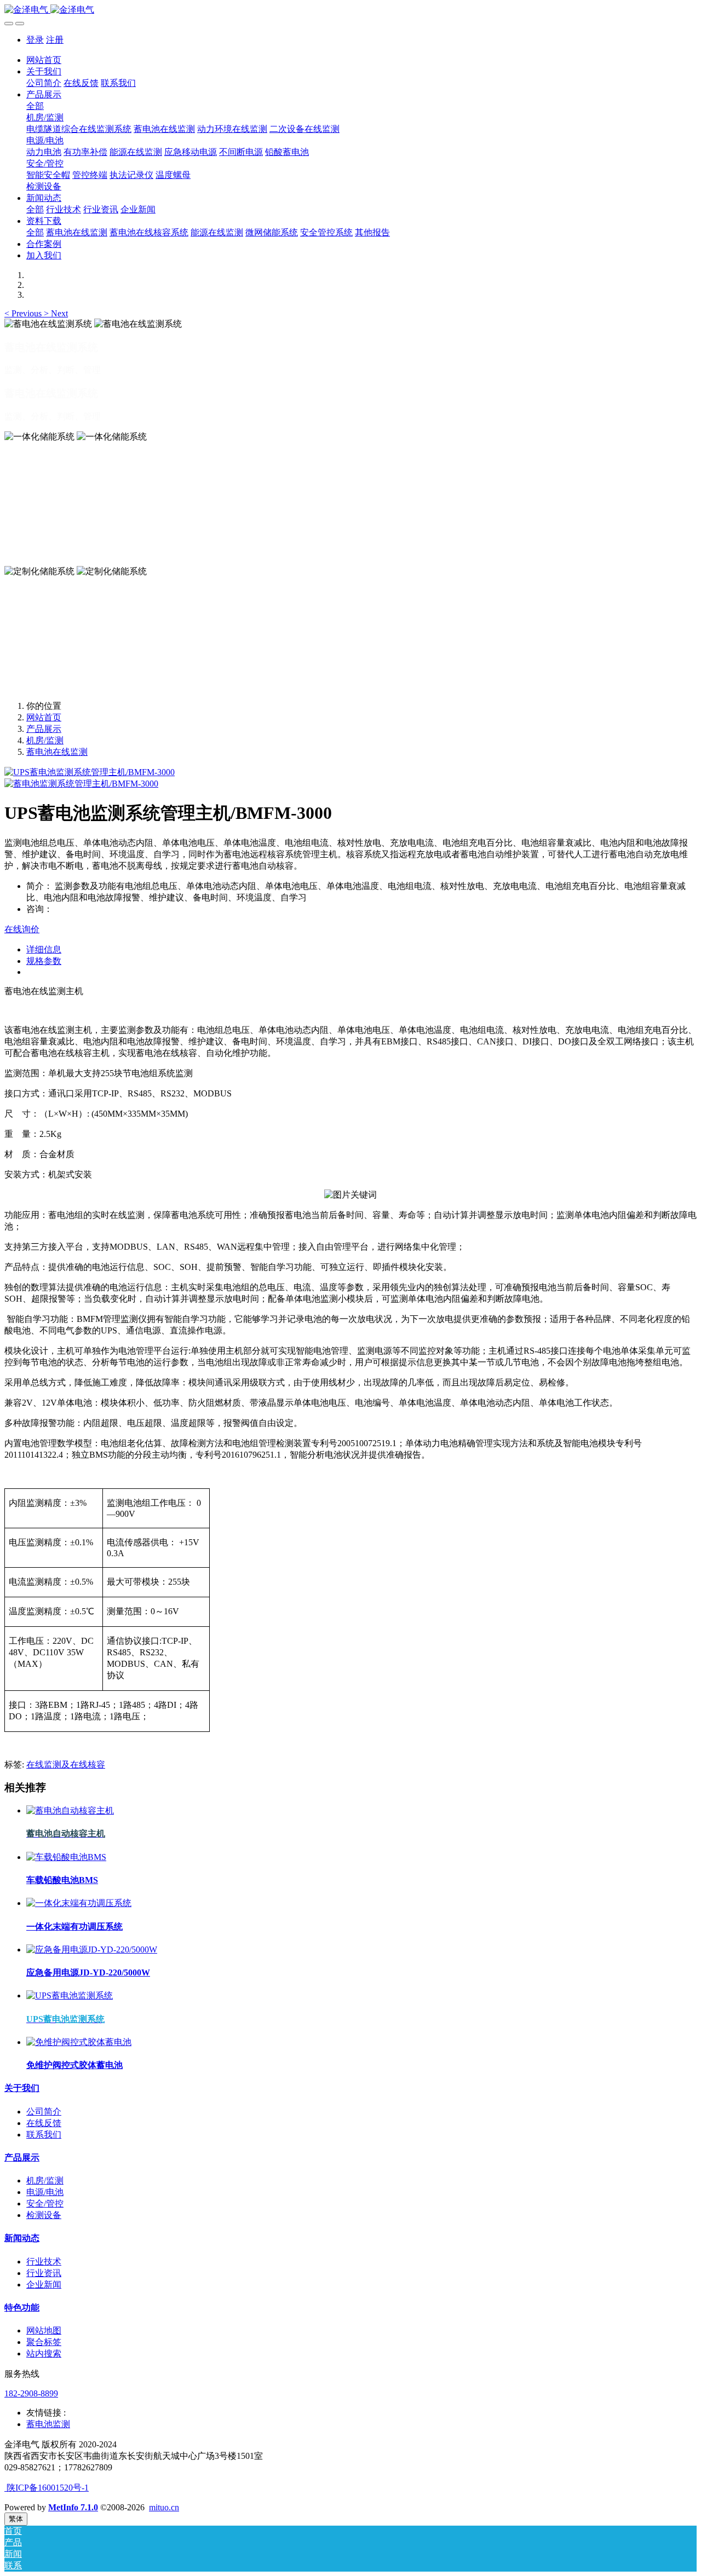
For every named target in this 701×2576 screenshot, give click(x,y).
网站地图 (44, 2330)
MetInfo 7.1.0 (73, 2507)
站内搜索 (44, 2353)
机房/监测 (45, 740)
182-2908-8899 (31, 2393)
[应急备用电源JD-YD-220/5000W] (92, 1950)
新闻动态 (22, 2238)
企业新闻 (44, 2285)
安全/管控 (45, 2204)
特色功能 (22, 2308)
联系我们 (44, 2135)
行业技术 (44, 2262)
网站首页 (44, 60)
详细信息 (44, 949)
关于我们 (22, 2088)
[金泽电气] (350, 10)
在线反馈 (44, 2123)
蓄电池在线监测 (57, 752)
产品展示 (44, 729)
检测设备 (44, 2215)
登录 (35, 40)
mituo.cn (164, 2507)
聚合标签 (44, 2342)
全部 (35, 106)
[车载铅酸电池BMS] (66, 1857)
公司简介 (44, 2112)
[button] (24, 313)
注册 (55, 40)
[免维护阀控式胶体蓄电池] (79, 2042)
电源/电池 (45, 2192)
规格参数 (44, 961)
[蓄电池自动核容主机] (70, 1810)
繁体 (16, 2519)
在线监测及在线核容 (66, 1764)
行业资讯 (44, 2273)
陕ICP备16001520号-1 (47, 2488)
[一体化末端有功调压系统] (79, 1903)
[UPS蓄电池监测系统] (70, 1995)
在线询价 (22, 929)
